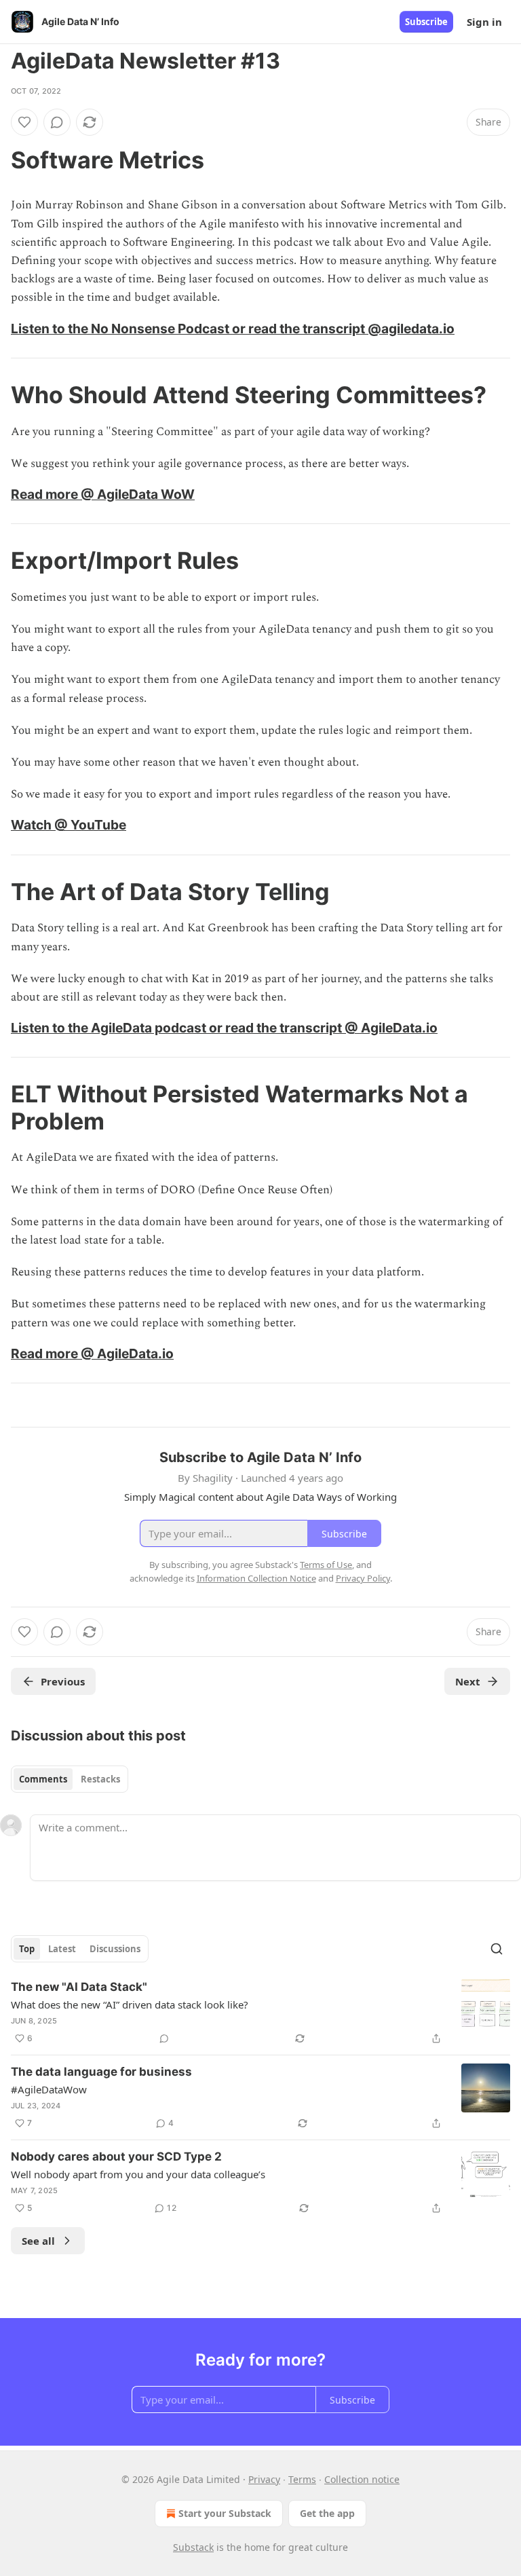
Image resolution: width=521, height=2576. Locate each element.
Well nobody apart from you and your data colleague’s (138, 2174)
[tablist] (70, 1779)
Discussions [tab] (115, 1949)
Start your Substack (225, 2513)
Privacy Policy (363, 1578)
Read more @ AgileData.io (92, 1354)
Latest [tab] (62, 1949)
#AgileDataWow (49, 2089)
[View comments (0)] (57, 122)
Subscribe (426, 22)
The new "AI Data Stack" (79, 1987)
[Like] (24, 122)
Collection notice (362, 2479)
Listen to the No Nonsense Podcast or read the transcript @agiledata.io (233, 329)
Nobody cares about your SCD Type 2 (116, 2157)
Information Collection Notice (256, 1578)
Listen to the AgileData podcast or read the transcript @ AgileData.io (224, 1028)
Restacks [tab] (100, 1779)
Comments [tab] (43, 1779)
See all (38, 2241)
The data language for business (101, 2072)
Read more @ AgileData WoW (103, 494)
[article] (260, 2013)
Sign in (484, 22)
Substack (193, 2547)
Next (468, 1681)
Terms (302, 2479)
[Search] (497, 1949)
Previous (63, 1681)
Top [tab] (27, 1949)
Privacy (264, 2479)
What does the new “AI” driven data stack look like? (130, 2004)
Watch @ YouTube (69, 825)
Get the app (327, 2513)
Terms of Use (326, 1565)
